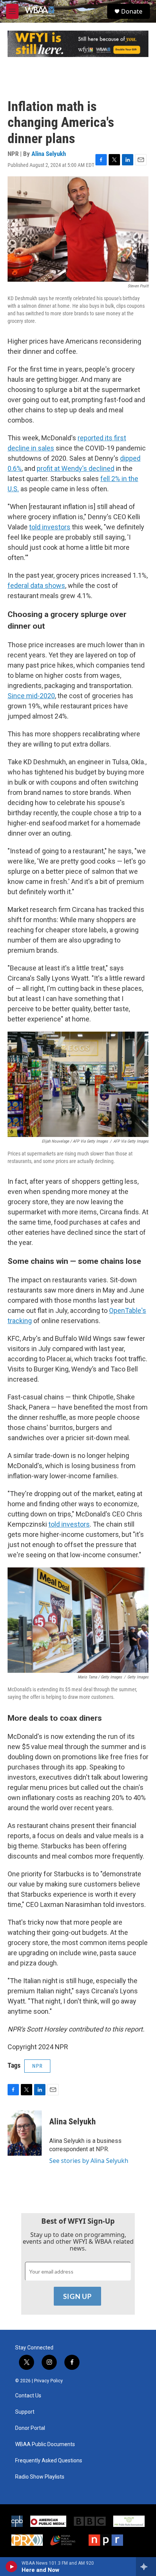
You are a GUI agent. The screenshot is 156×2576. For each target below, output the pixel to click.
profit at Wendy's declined (76, 468)
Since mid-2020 (31, 696)
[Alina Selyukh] (25, 2133)
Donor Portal (30, 2428)
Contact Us (28, 2396)
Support (25, 2412)
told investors (50, 527)
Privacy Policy (48, 2381)
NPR (37, 2066)
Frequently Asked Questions (49, 2461)
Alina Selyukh (49, 154)
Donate (132, 11)
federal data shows (36, 585)
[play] (12, 2567)
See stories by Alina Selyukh (89, 2161)
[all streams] (146, 2567)
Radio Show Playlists (40, 2477)
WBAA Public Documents (45, 2444)
